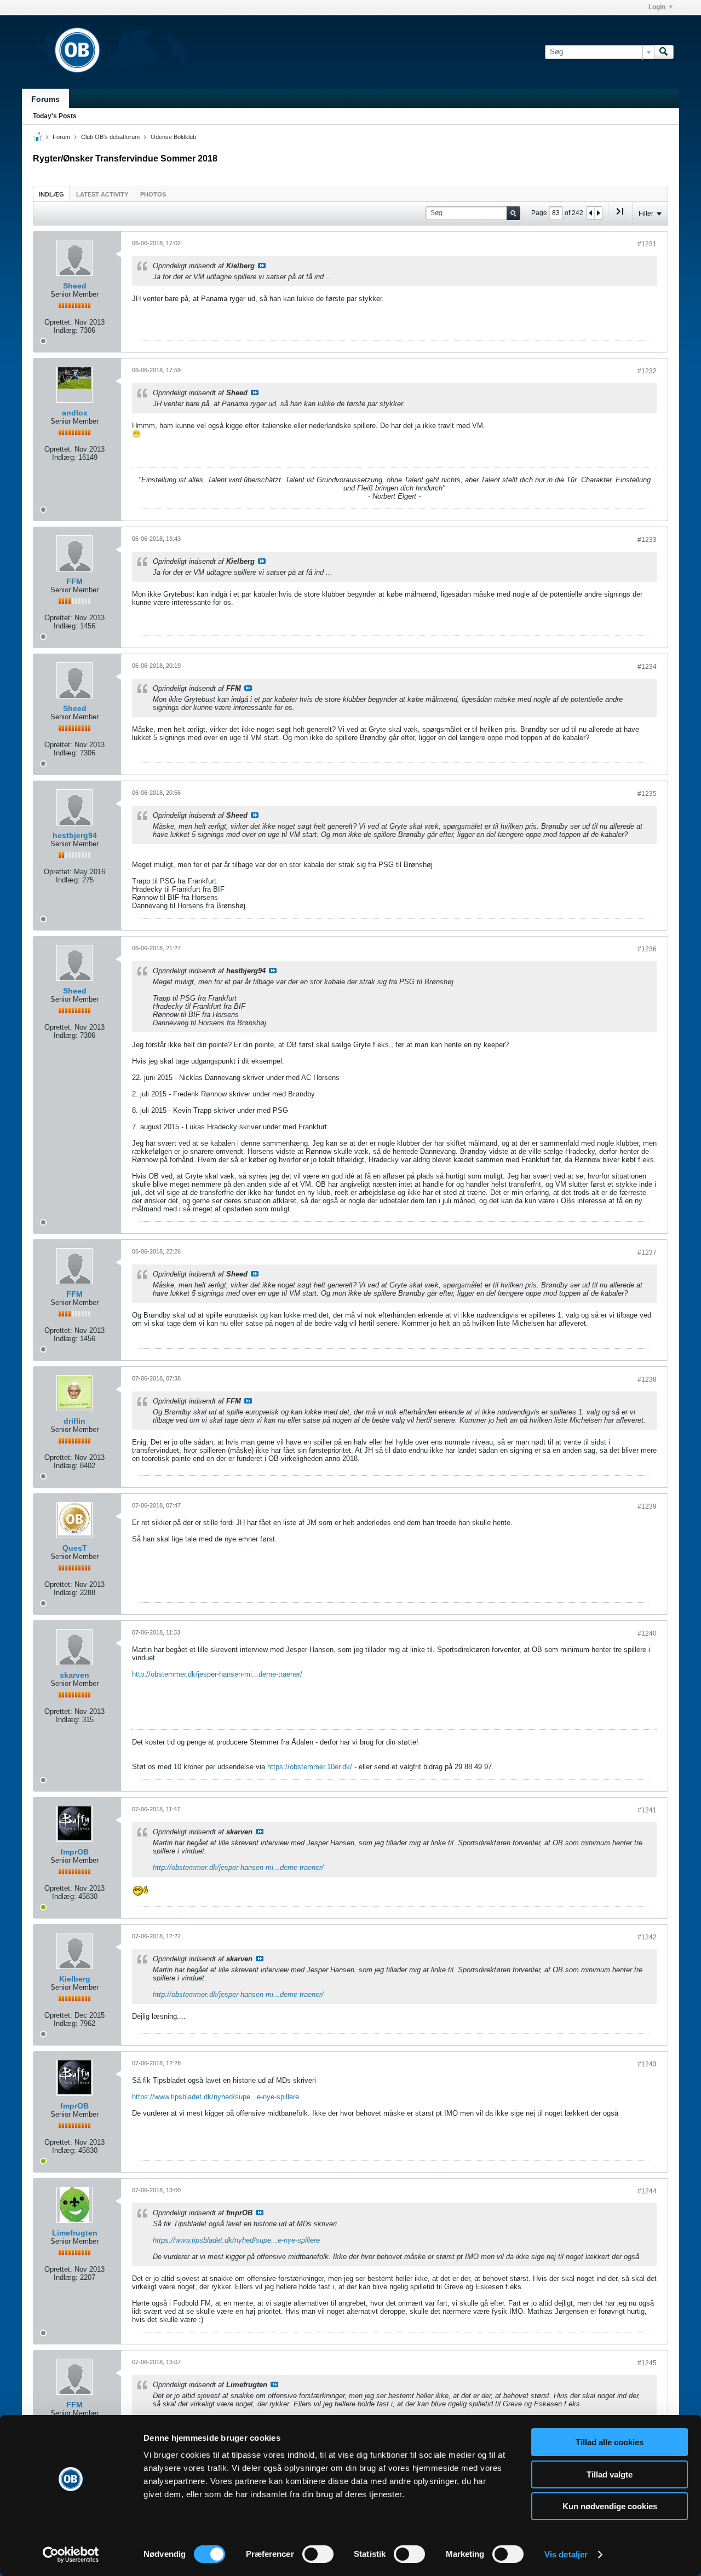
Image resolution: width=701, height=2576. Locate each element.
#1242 (647, 1937)
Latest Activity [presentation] (102, 194)
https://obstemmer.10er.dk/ (310, 1767)
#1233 (647, 540)
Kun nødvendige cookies (610, 2506)
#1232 (647, 371)
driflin (74, 1421)
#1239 (647, 1506)
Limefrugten (75, 2233)
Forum (61, 137)
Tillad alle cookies (610, 2442)
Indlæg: (66, 330)
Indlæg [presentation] (51, 194)
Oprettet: (58, 322)
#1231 (647, 244)
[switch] (318, 2554)
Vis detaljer (566, 2554)
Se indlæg (262, 265)
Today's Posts (55, 116)
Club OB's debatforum (110, 137)
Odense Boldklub (173, 137)
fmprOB (74, 1852)
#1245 (647, 2363)
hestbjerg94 (75, 835)
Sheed (75, 286)
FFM (74, 581)
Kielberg (75, 1979)
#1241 (647, 1810)
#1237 (647, 1252)
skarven (74, 1675)
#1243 (647, 2064)
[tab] (51, 194)
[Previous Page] (590, 213)
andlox (75, 413)
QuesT (75, 1548)
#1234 (647, 667)
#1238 (647, 1379)
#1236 (647, 949)
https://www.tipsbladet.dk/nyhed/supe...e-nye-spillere (216, 2097)
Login (657, 7)
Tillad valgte (610, 2474)
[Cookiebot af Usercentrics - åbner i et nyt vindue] (71, 2555)
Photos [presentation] (153, 194)
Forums (45, 99)
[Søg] (664, 52)
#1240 (647, 1633)
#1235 (647, 794)
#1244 (647, 2191)
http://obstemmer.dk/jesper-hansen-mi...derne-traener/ (217, 1674)
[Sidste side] (620, 216)
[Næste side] (598, 213)
